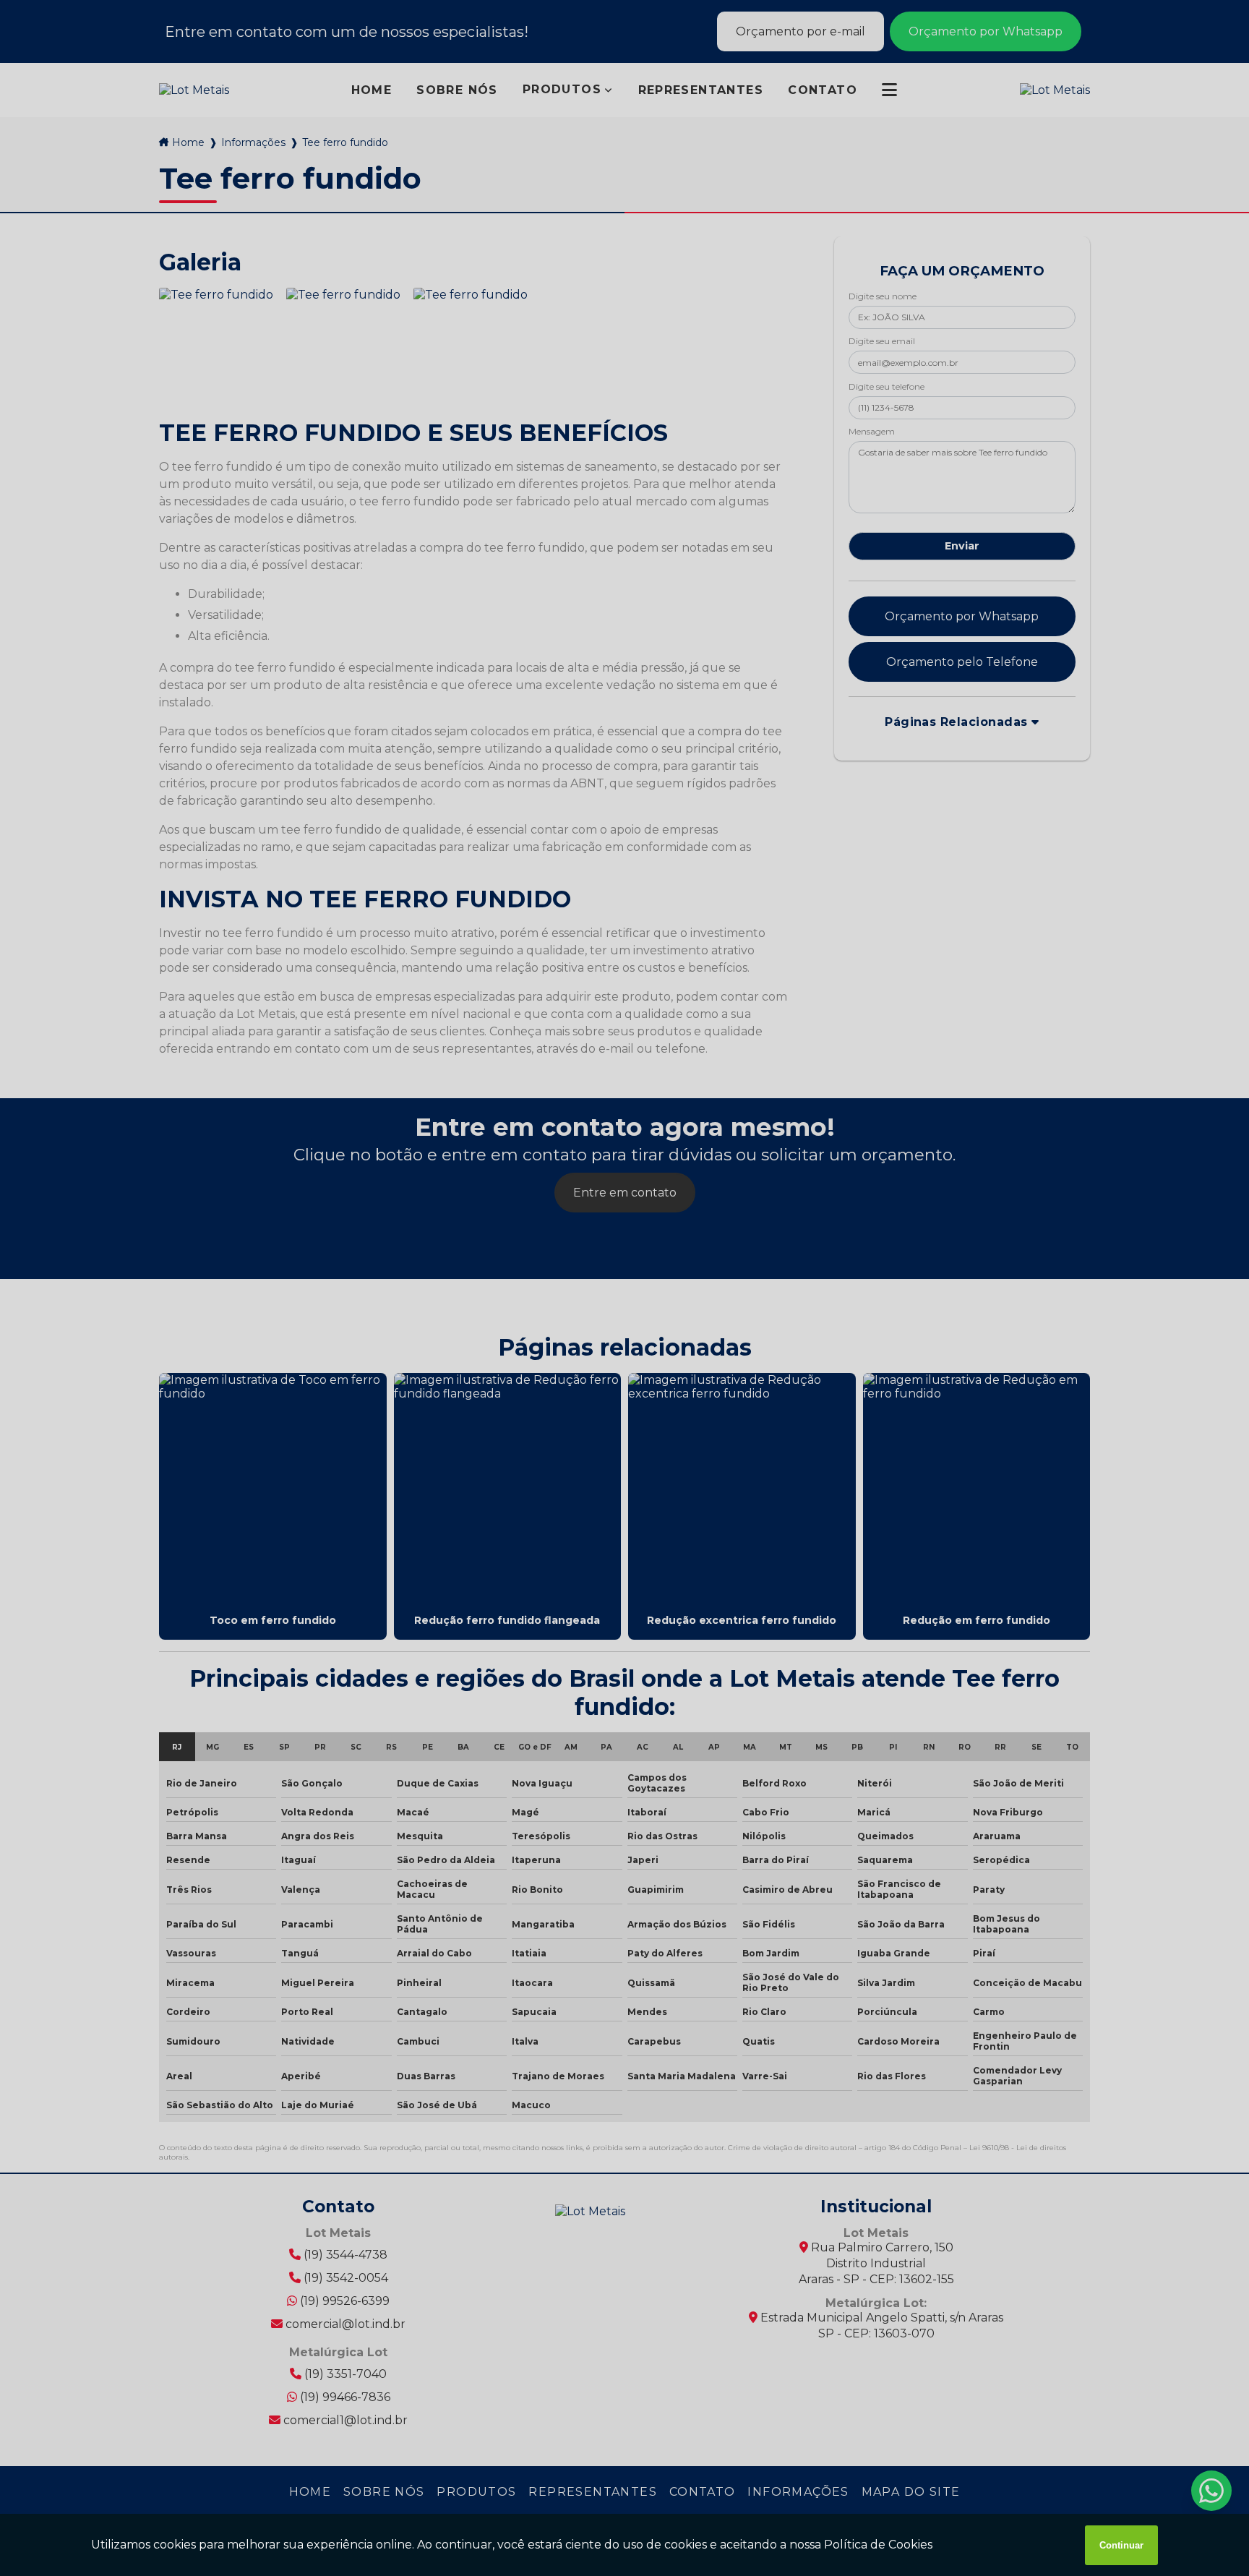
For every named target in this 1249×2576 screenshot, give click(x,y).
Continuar (1121, 2545)
